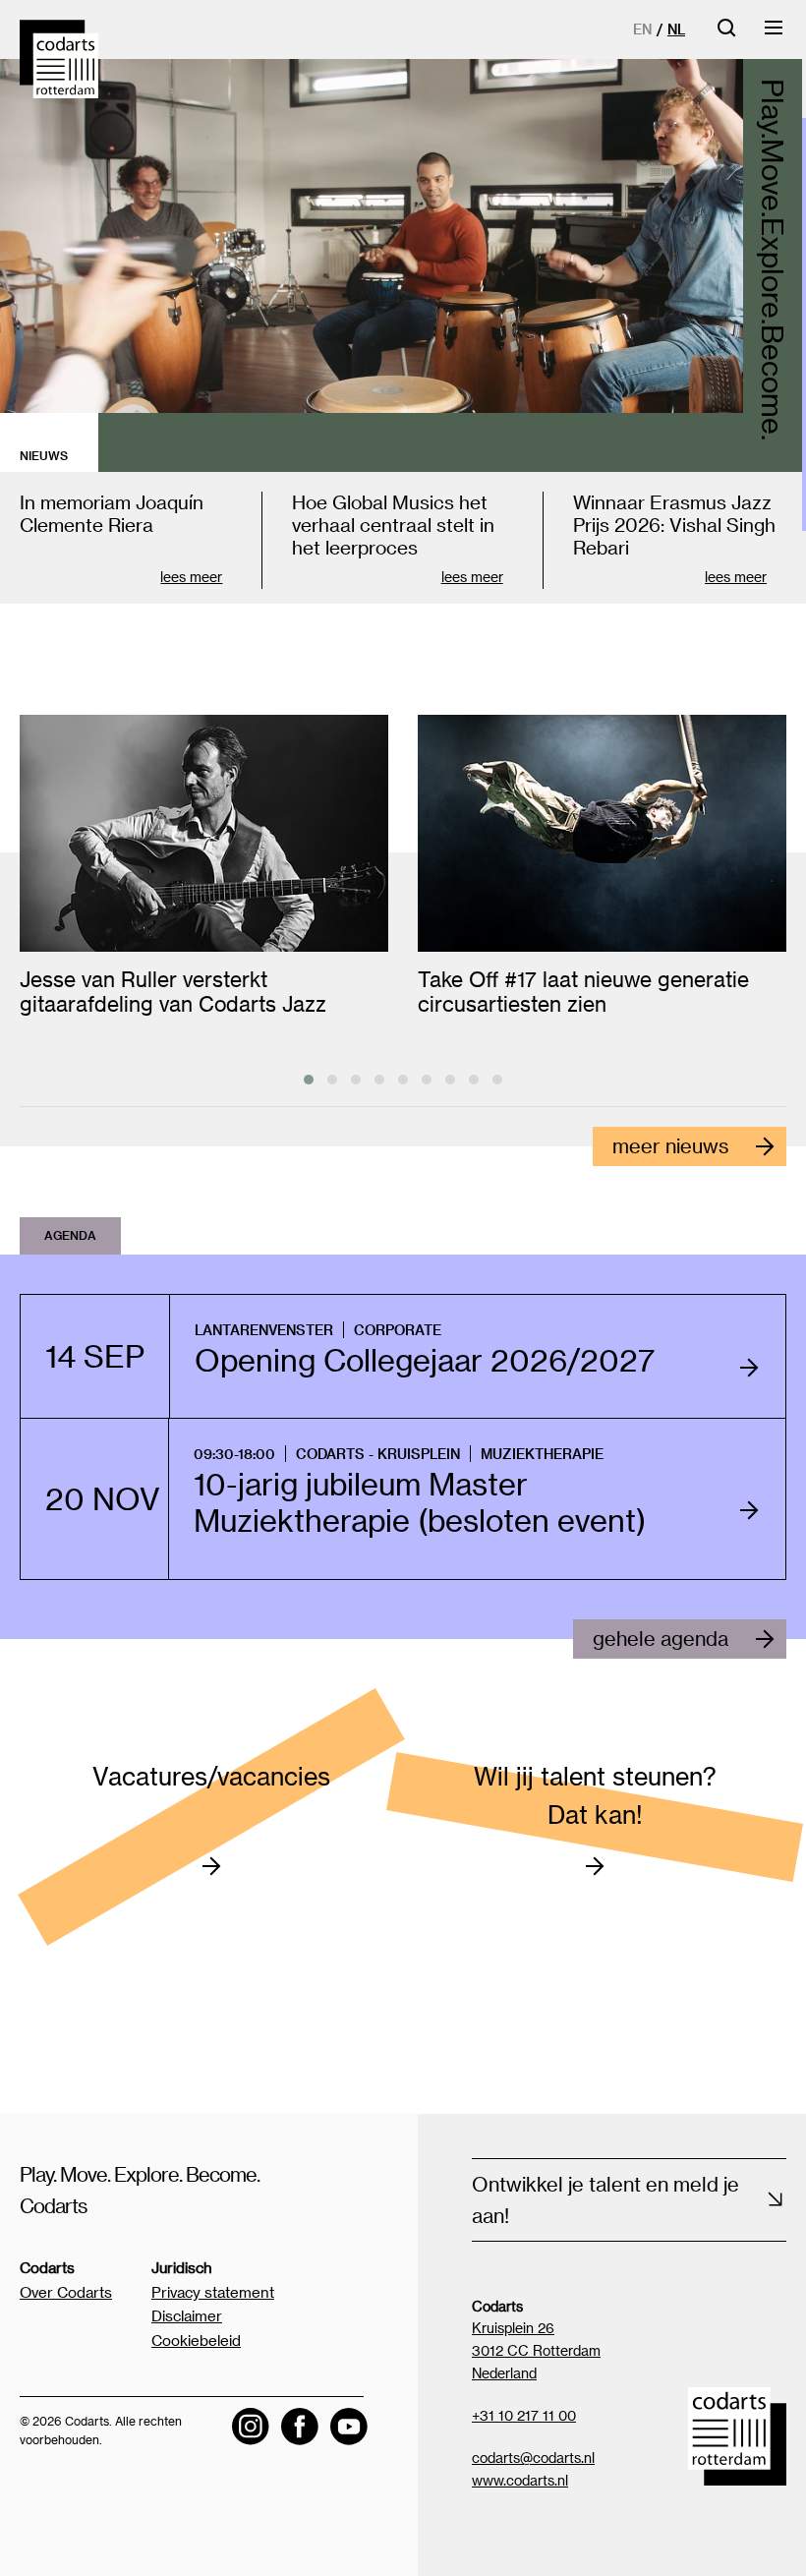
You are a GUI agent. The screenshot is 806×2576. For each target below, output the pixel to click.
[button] (309, 1080)
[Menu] (775, 34)
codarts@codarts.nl (533, 2458)
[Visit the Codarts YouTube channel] (349, 2427)
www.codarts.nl (520, 2480)
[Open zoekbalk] (726, 34)
